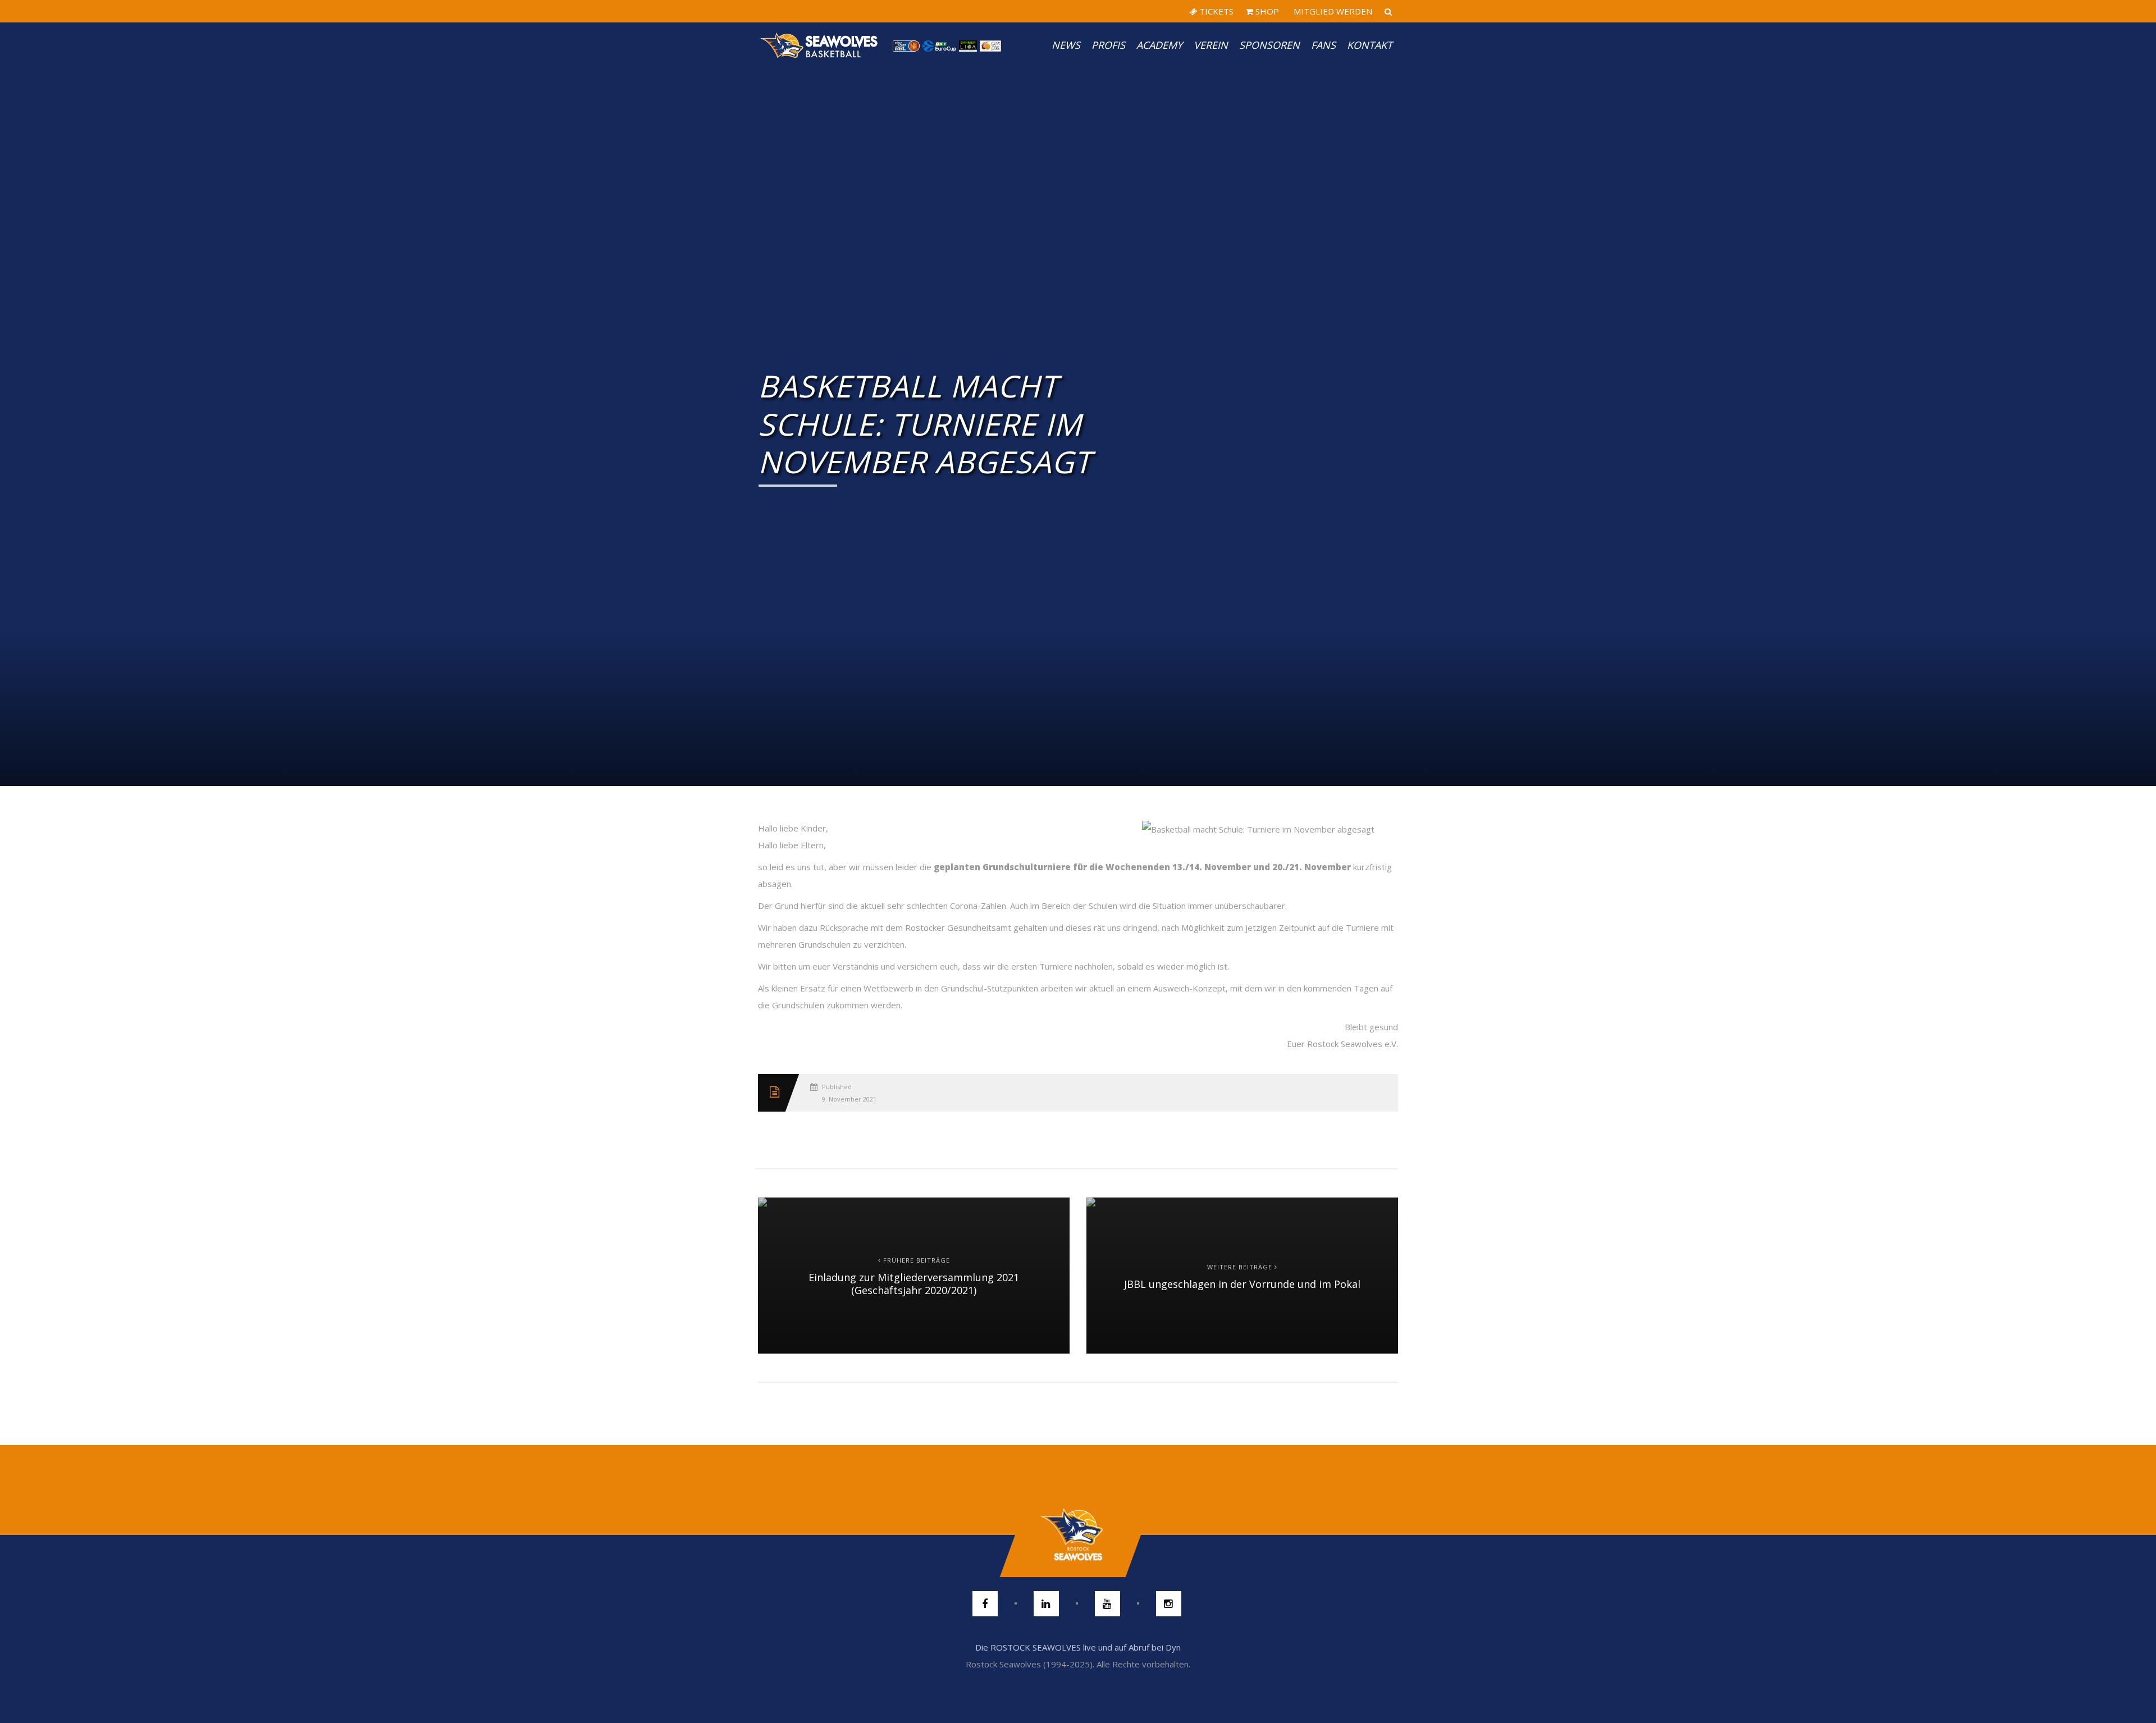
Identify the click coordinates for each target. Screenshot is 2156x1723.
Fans (1323, 45)
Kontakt (1370, 45)
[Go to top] (1078, 1535)
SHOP (1266, 11)
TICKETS (1215, 11)
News (1066, 45)
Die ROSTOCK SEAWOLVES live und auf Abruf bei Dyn (1078, 1647)
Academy (1159, 45)
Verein (1211, 45)
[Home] (820, 45)
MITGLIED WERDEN (1332, 11)
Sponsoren (1269, 45)
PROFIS (1108, 45)
